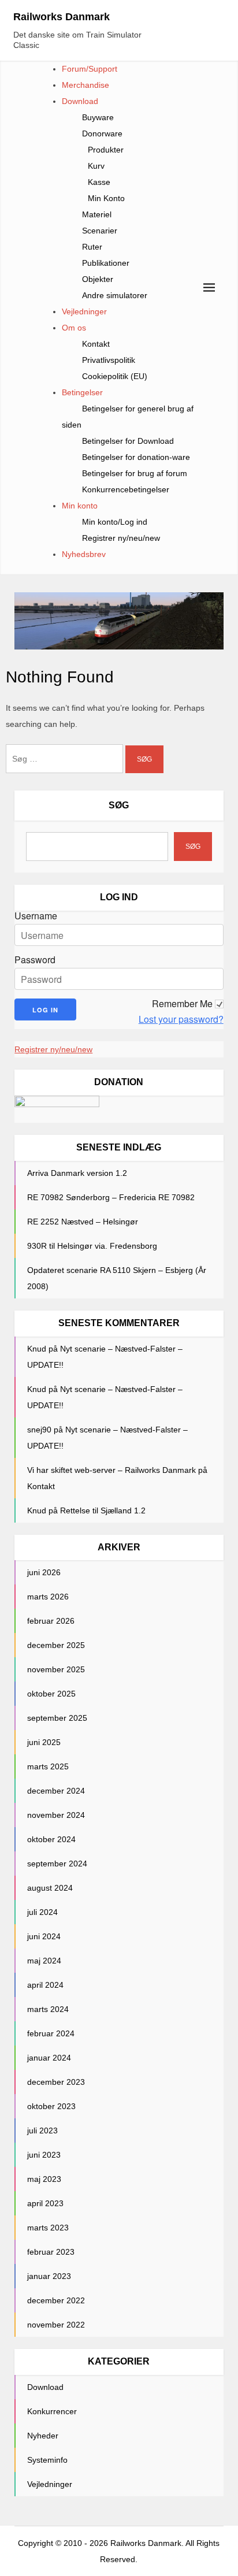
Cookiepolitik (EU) (115, 376)
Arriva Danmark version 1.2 (77, 1173)
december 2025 (56, 1645)
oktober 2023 (51, 2106)
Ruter (92, 247)
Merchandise (85, 85)
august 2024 (50, 1888)
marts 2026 (48, 1597)
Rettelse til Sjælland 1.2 (103, 1510)
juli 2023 (42, 2130)
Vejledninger (84, 311)
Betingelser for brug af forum (135, 473)
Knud (37, 1349)
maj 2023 (44, 2179)
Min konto (80, 506)
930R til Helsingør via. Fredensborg (92, 1246)
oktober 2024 (51, 1839)
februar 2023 (51, 2252)
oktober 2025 (51, 1694)
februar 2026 (51, 1621)
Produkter (106, 150)
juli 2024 (42, 1912)
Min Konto (106, 198)
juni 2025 (44, 1742)
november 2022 (56, 2325)
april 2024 (45, 1985)
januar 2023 (49, 2276)
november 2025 (56, 1669)
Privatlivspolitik (109, 360)
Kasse (99, 182)
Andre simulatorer (115, 295)
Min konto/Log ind (115, 522)
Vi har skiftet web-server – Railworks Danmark (111, 1470)
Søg (119, 805)
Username (36, 916)
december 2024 (56, 1791)
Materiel (97, 214)
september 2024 (57, 1864)
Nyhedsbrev (84, 554)
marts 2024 (48, 2009)
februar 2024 (51, 2033)
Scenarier (100, 231)
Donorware (102, 133)
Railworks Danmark (62, 17)
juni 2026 (44, 1572)
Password (35, 960)
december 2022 (56, 2300)
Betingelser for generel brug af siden (128, 417)
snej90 (39, 1430)
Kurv (96, 166)
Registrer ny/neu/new (121, 538)
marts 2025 (48, 1766)
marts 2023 (48, 2228)
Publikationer (106, 263)
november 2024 (56, 1815)
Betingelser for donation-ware (136, 457)
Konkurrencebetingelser (126, 489)
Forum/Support (90, 69)
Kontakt (96, 344)
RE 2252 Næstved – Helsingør (83, 1222)
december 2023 (56, 2082)
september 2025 (57, 1718)
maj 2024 (44, 1961)
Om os (74, 328)
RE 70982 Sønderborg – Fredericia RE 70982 (111, 1197)
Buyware (98, 117)
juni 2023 (44, 2155)
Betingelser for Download (128, 441)
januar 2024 (49, 2058)
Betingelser (82, 392)
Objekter (98, 279)
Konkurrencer (52, 2411)
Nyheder (43, 2436)
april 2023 (45, 2203)
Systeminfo (47, 2460)
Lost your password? (181, 1019)
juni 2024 (44, 1936)
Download (80, 101)
